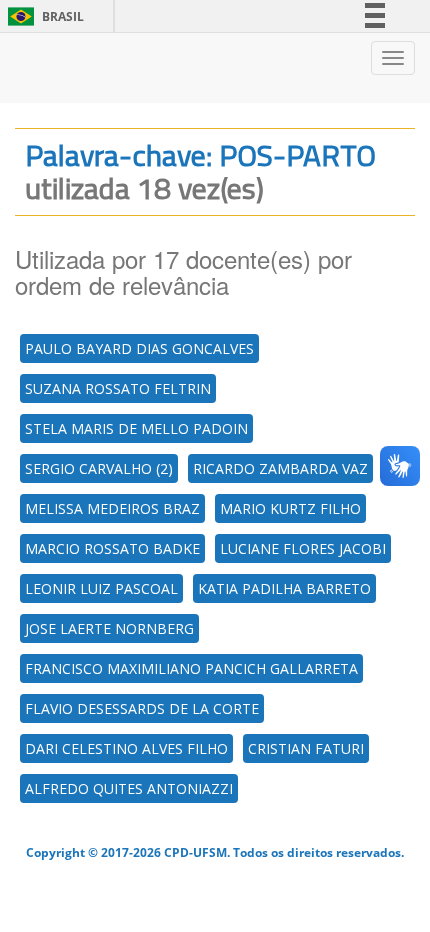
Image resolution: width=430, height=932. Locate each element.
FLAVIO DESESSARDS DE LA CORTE (142, 708)
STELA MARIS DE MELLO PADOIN (136, 428)
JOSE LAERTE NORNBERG (109, 628)
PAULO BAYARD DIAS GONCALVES (139, 348)
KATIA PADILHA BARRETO (284, 588)
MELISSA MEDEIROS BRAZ (112, 508)
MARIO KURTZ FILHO (290, 508)
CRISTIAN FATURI (306, 748)
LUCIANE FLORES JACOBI (303, 548)
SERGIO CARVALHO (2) (99, 468)
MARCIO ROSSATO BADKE (112, 548)
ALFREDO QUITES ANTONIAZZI (129, 788)
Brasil (42, 16)
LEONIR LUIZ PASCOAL (101, 588)
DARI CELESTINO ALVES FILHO (126, 748)
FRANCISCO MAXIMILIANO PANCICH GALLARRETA (191, 668)
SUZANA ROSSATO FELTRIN (118, 388)
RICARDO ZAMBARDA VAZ (280, 468)
